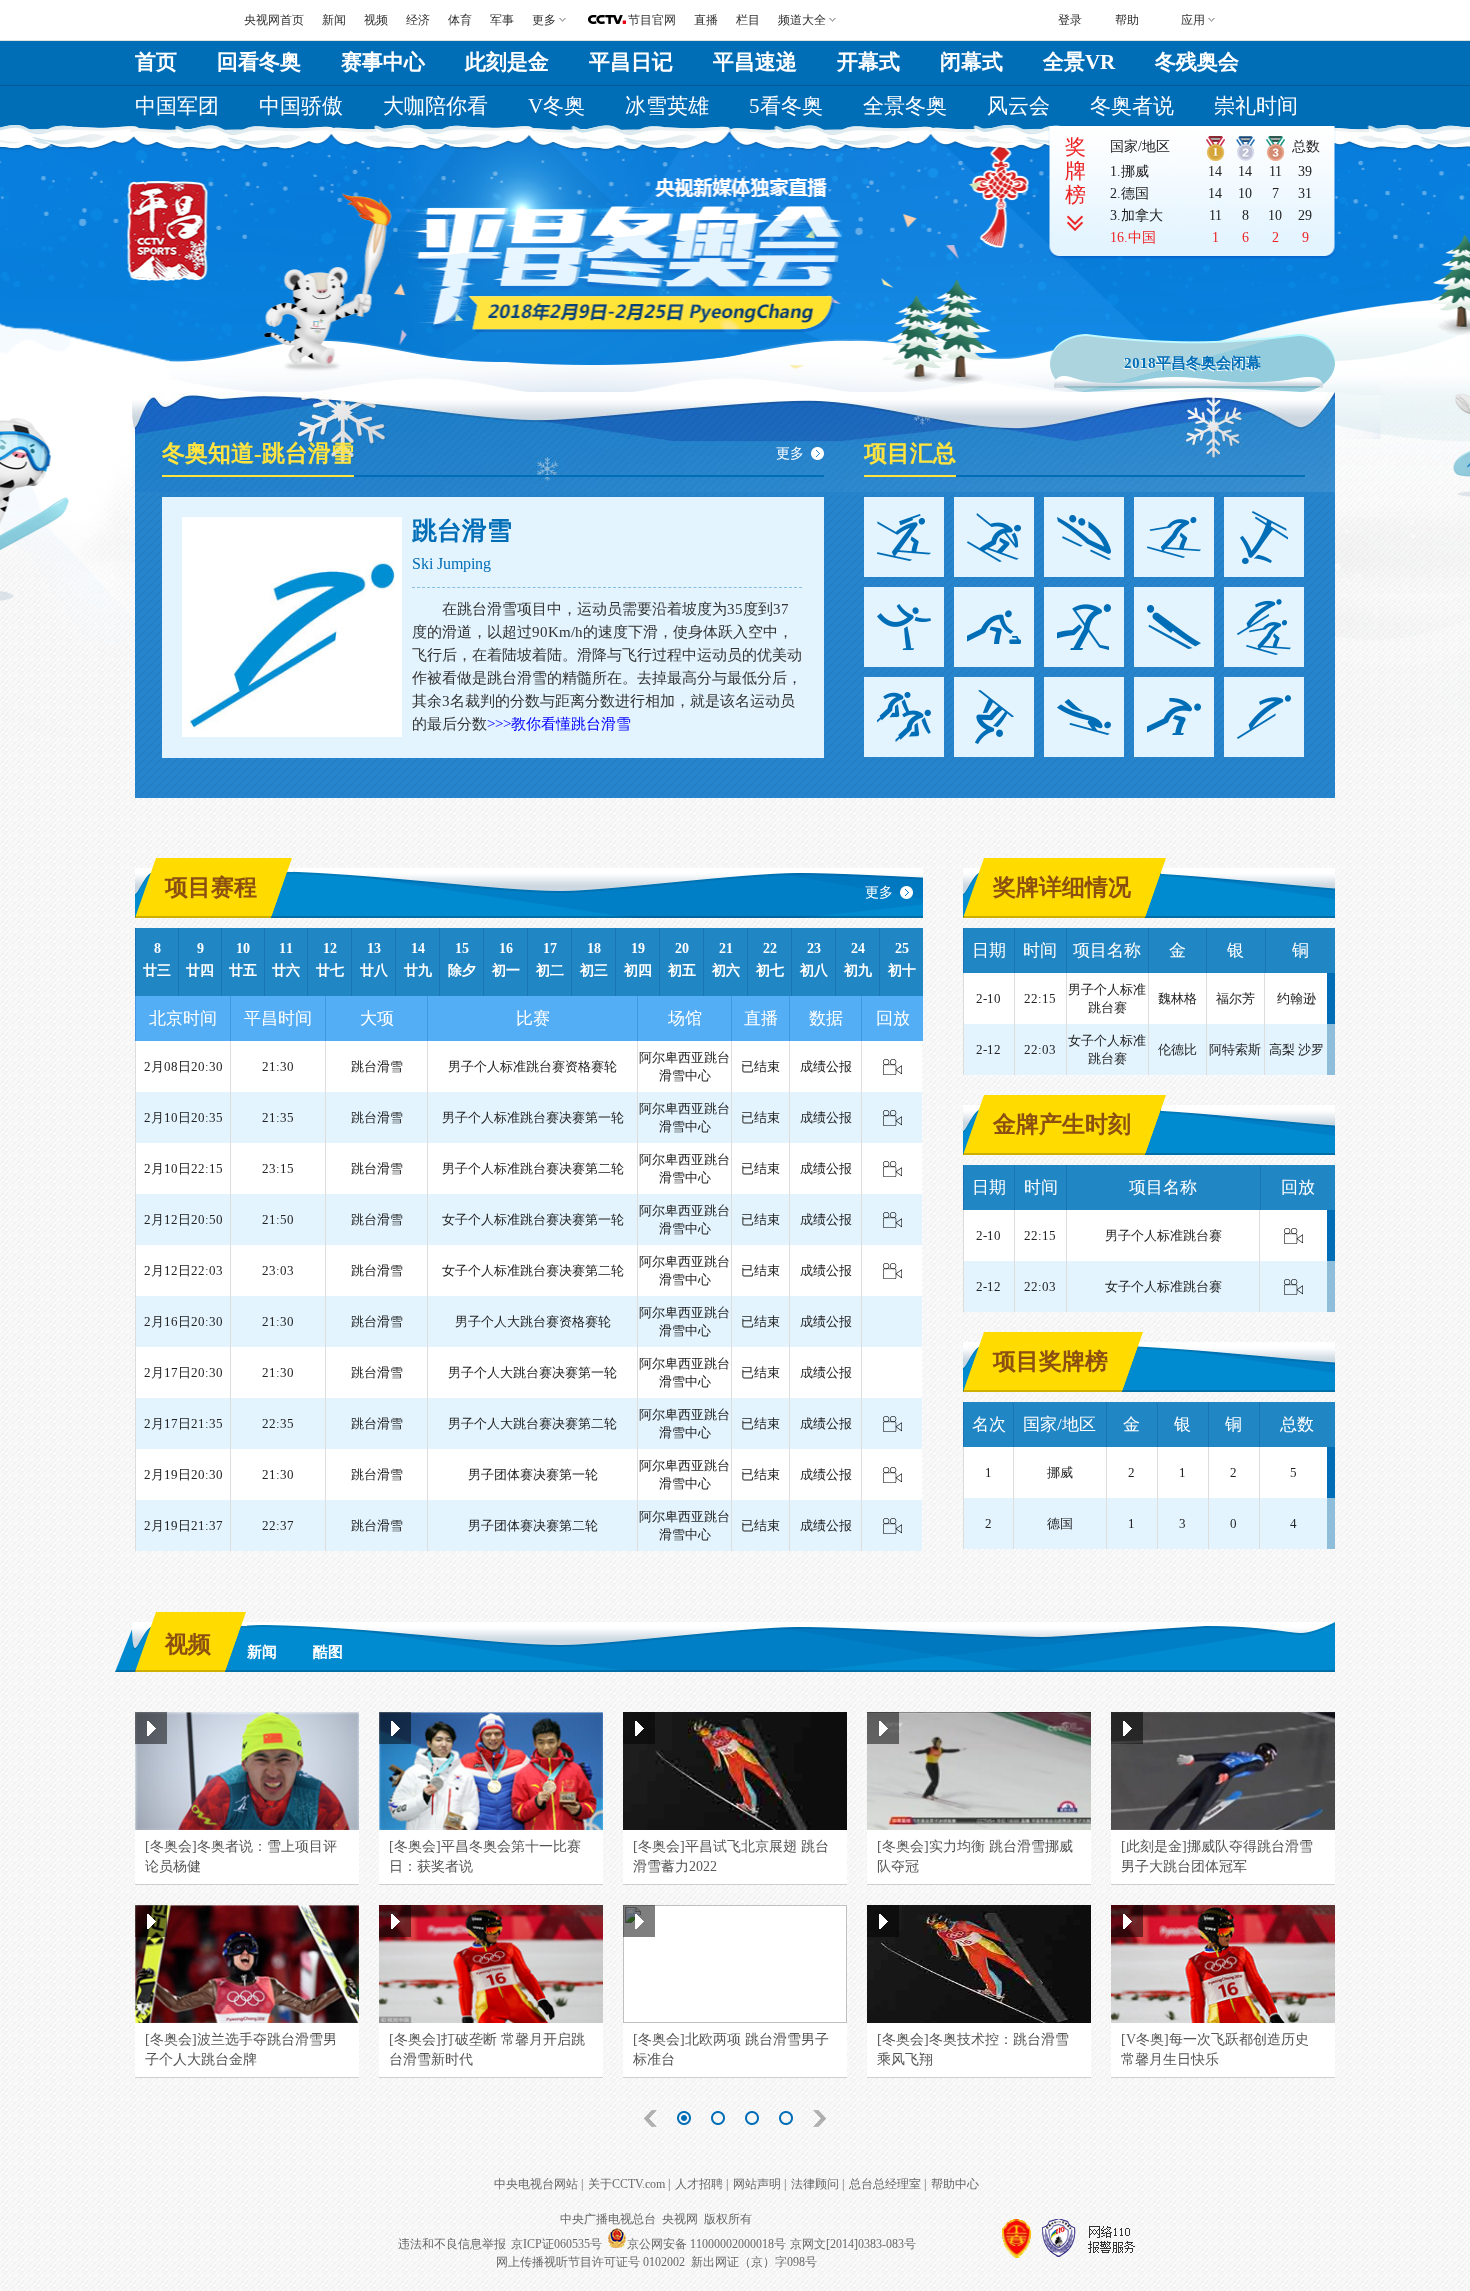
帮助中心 (955, 2184)
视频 (376, 20)
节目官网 (652, 20)
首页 (156, 62)
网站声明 (757, 2184)
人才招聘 (699, 2184)
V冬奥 (556, 106)
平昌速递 (755, 62)
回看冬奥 (259, 62)
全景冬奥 (905, 106)
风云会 (1018, 106)
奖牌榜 (1075, 171)
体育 (460, 20)
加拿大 (1142, 215)
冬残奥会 (1197, 62)
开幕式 (868, 62)
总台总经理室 (885, 2184)
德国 (1135, 193)
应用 (1193, 20)
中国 (1142, 237)
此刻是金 (507, 62)
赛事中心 (383, 62)
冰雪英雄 (667, 106)
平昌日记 (631, 62)
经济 (418, 20)
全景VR (1079, 62)
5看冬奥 (786, 106)
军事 (502, 20)
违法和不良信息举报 (452, 2244)
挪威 (1135, 171)
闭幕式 (971, 62)
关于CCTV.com (626, 2184)
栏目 (748, 20)
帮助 (1127, 20)
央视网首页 (274, 20)
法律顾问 (815, 2184)
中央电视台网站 (536, 2184)
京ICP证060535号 (556, 2244)
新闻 (334, 20)
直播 (706, 20)
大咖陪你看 (435, 106)
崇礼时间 (1256, 106)
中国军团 (177, 106)
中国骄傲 (301, 106)
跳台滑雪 (462, 530)
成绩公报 (826, 1066)
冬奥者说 (1132, 106)
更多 (790, 453)
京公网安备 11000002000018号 (706, 2244)
